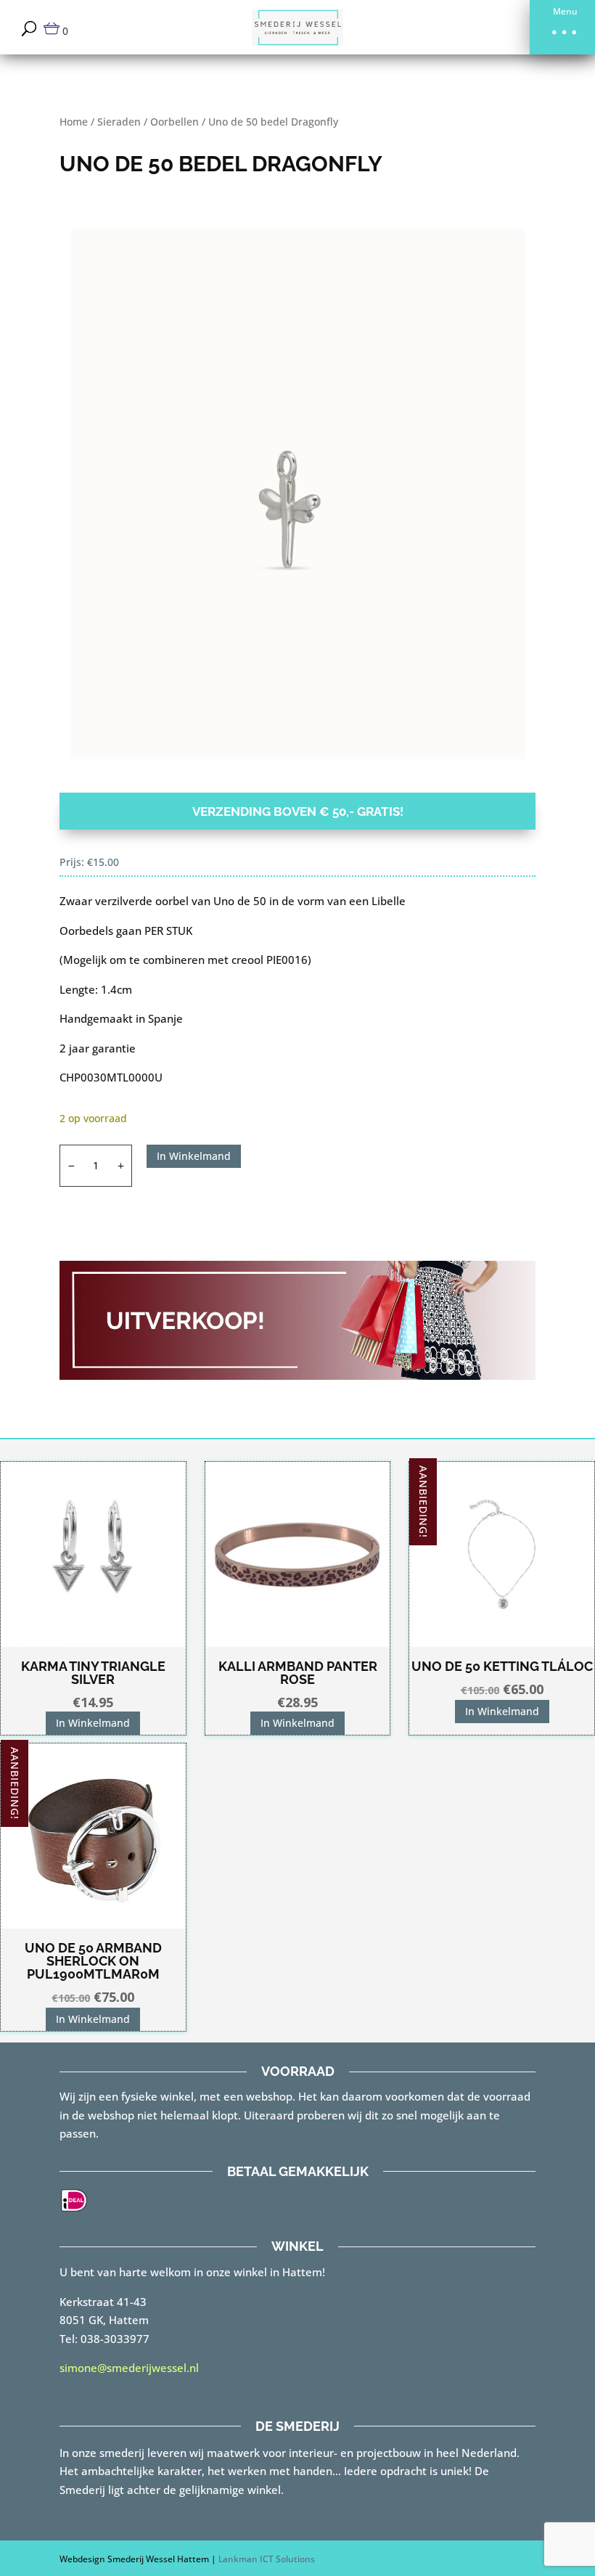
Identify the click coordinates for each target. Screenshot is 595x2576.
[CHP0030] (298, 494)
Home (74, 122)
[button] (562, 27)
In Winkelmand (194, 1156)
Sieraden (119, 122)
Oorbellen (175, 122)
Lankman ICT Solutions (267, 2559)
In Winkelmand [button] (93, 1723)
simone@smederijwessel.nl (129, 2368)
